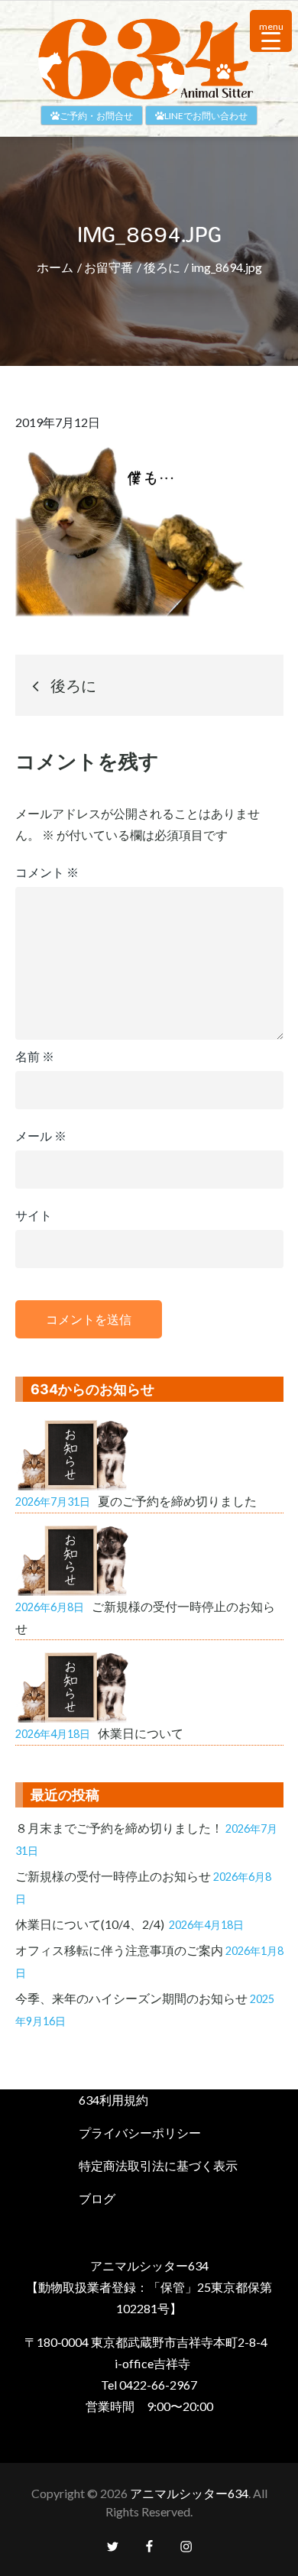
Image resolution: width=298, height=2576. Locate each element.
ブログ (97, 2198)
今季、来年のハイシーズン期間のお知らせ (131, 1998)
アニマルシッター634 (189, 2493)
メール (41, 1136)
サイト (34, 1215)
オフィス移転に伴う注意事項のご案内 (119, 1950)
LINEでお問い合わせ (206, 116)
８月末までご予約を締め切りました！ (119, 1828)
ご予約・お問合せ (96, 116)
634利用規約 (113, 2100)
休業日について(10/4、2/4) (91, 1924)
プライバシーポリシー (140, 2133)
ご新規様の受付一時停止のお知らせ (113, 1876)
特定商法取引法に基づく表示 (158, 2165)
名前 (35, 1056)
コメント (47, 872)
